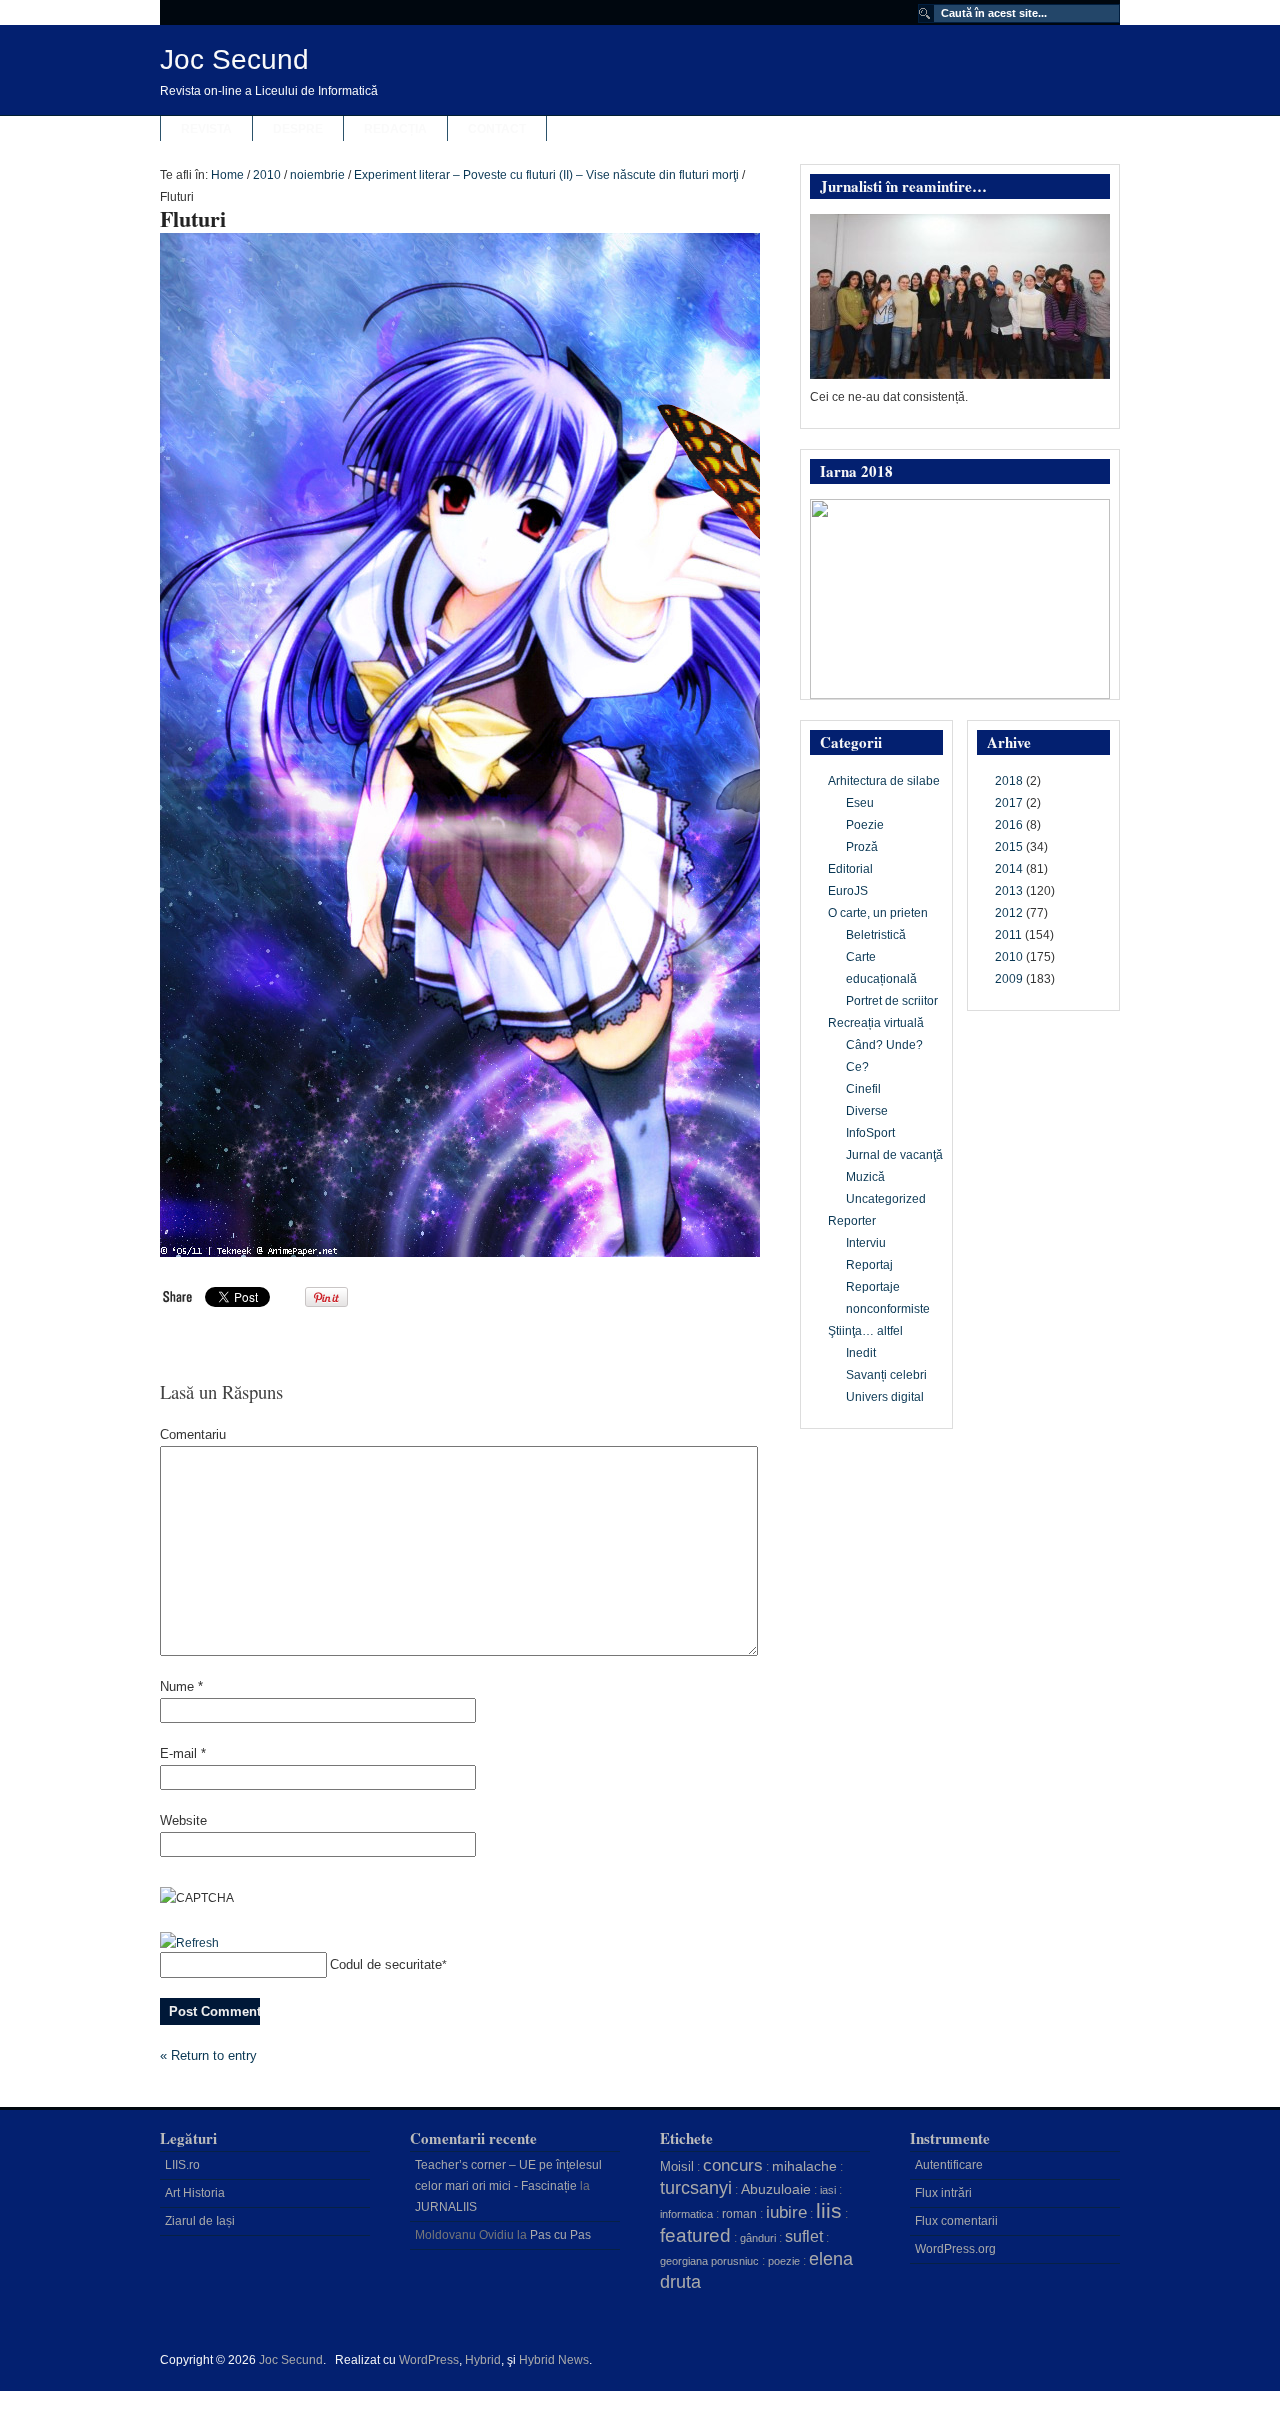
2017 (1009, 803)
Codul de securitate (386, 1964)
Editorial (850, 869)
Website (183, 1820)
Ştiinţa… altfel (865, 1331)
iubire (786, 2212)
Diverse (867, 1111)
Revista (206, 129)
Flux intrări (943, 2193)
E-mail (183, 1753)
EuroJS (848, 891)
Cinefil (863, 1089)
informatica (686, 2214)
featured (695, 2235)
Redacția (395, 129)
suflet (804, 2236)
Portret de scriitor (892, 1001)
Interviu (866, 1243)
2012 (1009, 913)
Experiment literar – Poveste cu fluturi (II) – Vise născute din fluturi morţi (546, 175)
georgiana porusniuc (709, 2261)
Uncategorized (886, 1199)
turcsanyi (696, 2188)
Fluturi (193, 218)
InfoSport (870, 1133)
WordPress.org (955, 2249)
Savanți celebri (886, 1375)
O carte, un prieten (878, 913)
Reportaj (869, 1265)
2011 (1008, 935)
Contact (497, 129)
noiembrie (317, 175)
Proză (862, 847)
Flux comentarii (956, 2221)
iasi (828, 2190)
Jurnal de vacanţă (894, 1155)
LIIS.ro (182, 2165)
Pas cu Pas (560, 2235)
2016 (1009, 825)
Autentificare (949, 2165)
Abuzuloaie (776, 2189)
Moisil (677, 2166)
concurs (733, 2165)
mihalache (804, 2166)
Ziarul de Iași (200, 2221)
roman (739, 2214)
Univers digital (885, 1397)
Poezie (865, 825)
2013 (1009, 891)
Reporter (852, 1221)
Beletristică (876, 935)
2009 (1009, 979)
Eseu (860, 803)
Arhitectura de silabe (884, 781)
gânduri (758, 2238)
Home (227, 175)
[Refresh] (189, 1943)
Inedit (861, 1353)
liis (829, 2211)
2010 (267, 175)
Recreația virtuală (876, 1023)
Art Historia (195, 2193)
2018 (1009, 781)
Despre (298, 129)
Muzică (865, 1177)
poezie (784, 2261)
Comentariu (193, 1434)
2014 (1009, 869)
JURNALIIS (446, 2207)
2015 (1009, 847)
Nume (181, 1686)
